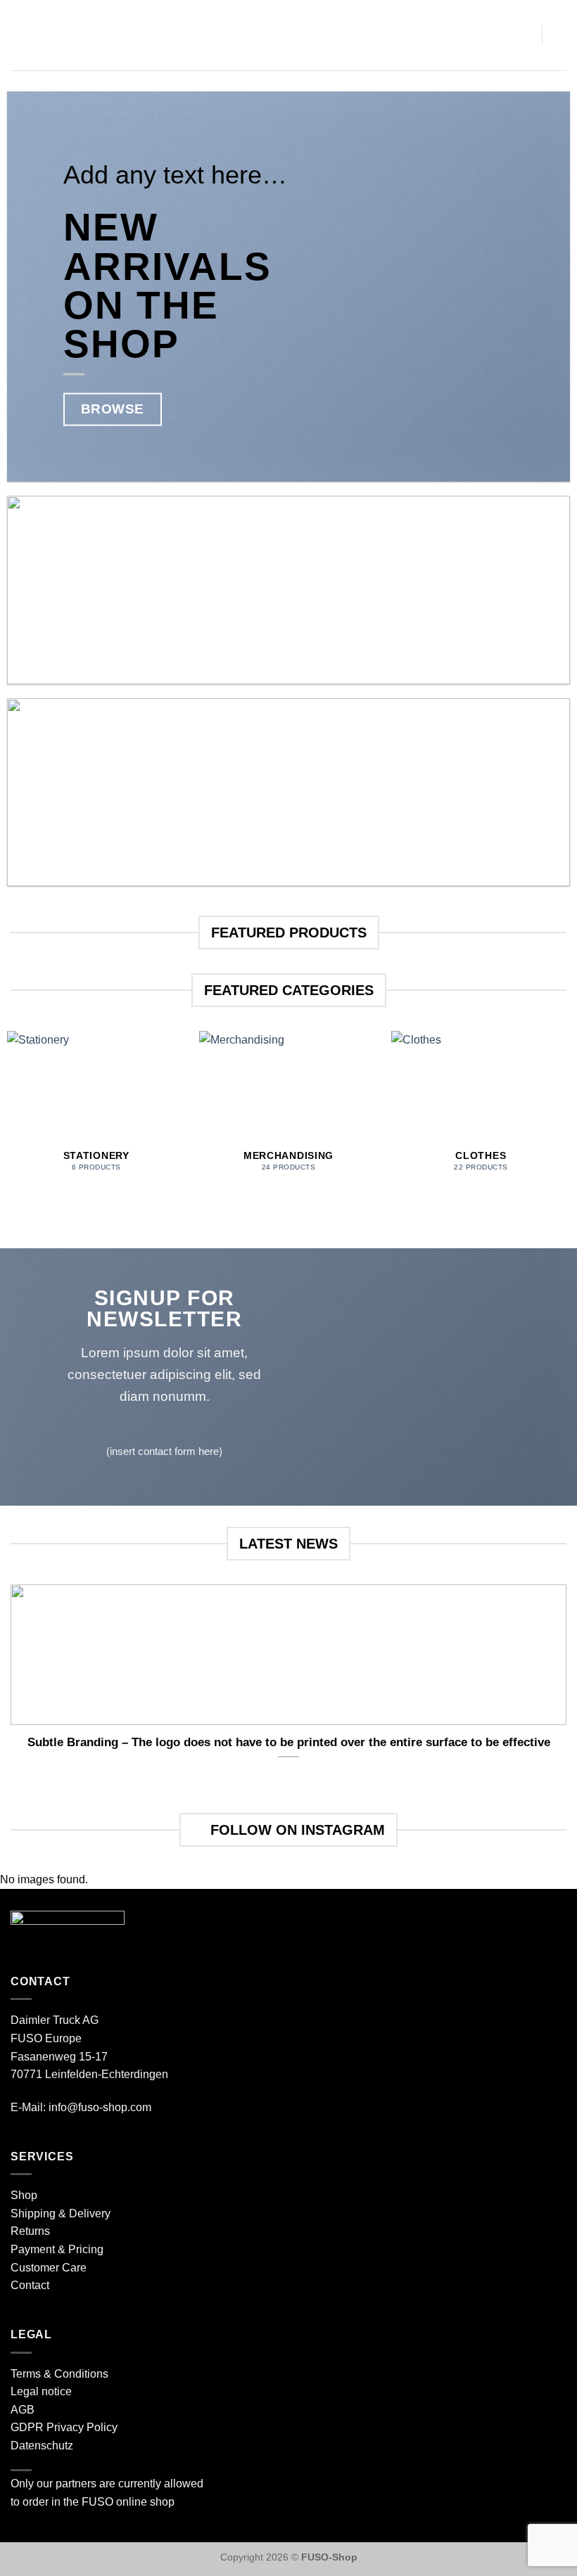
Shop (24, 2195)
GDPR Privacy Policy (64, 2427)
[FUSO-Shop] (288, 35)
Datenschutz (42, 2446)
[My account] (559, 35)
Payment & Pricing (57, 2249)
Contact (30, 2285)
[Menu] (19, 35)
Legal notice (41, 2391)
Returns (30, 2231)
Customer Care (49, 2268)
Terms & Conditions (59, 2374)
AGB (23, 2410)
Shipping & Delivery (61, 2213)
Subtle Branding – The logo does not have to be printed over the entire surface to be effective (289, 1742)
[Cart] (524, 35)
